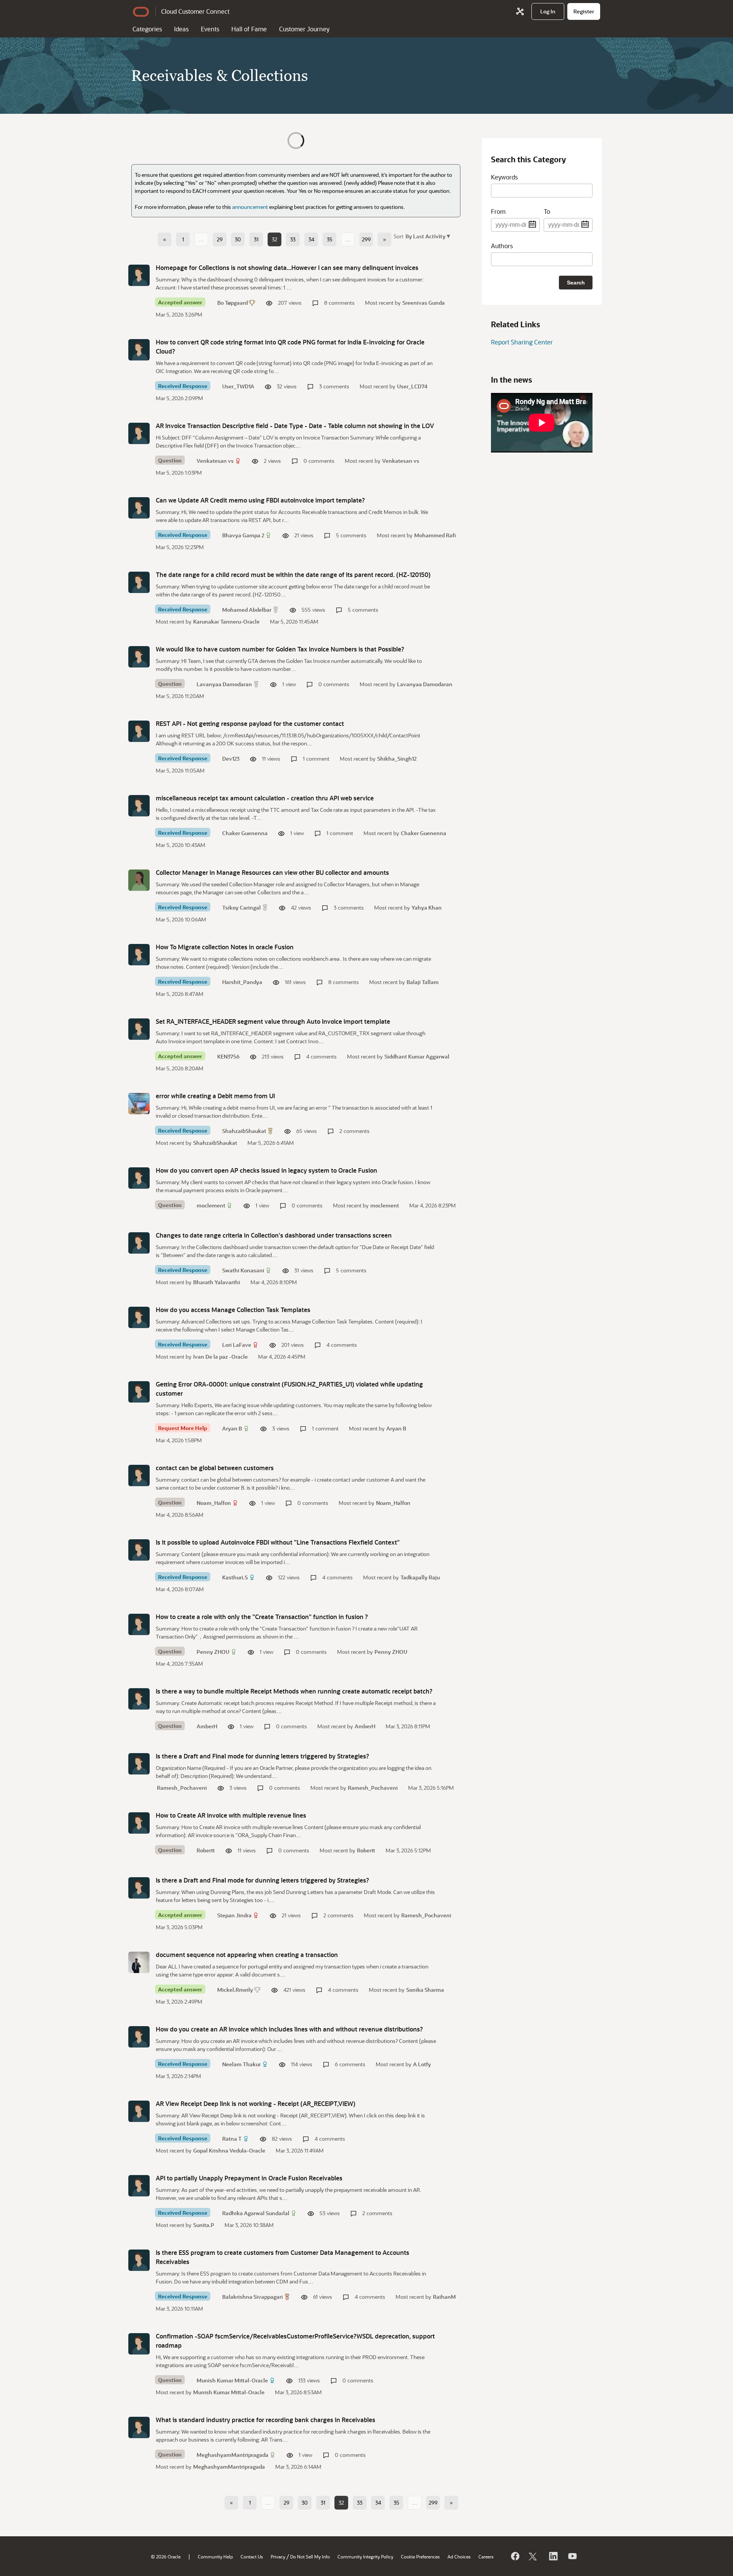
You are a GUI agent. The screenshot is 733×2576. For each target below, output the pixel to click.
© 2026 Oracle (166, 2557)
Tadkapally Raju (420, 1577)
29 (220, 239)
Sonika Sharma (425, 1990)
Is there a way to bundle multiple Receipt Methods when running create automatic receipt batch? (294, 1691)
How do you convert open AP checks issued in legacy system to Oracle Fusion (266, 1170)
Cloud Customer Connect (195, 11)
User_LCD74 (412, 386)
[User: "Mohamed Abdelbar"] (139, 582)
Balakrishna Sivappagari (253, 2297)
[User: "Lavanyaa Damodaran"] (139, 657)
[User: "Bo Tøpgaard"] (139, 275)
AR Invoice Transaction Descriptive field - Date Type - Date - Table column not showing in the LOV (295, 426)
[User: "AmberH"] (139, 1699)
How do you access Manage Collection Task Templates (233, 1310)
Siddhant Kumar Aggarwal (417, 1056)
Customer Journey (304, 29)
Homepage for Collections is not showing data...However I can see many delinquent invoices (287, 267)
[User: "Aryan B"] (139, 1392)
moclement (211, 1205)
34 (311, 239)
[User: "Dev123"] (139, 731)
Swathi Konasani (243, 1270)
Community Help (215, 2557)
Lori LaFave (237, 1345)
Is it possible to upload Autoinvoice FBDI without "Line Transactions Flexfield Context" (278, 1542)
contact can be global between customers (215, 1468)
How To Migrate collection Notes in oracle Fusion (225, 947)
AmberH (207, 1726)
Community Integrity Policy (365, 2557)
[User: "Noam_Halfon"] (139, 1475)
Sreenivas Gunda (424, 303)
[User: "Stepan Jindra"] (139, 1888)
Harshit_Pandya (242, 982)
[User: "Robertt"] (139, 1823)
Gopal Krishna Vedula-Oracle (229, 2150)
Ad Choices (459, 2557)
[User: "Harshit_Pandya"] (139, 955)
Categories (147, 29)
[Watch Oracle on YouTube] (572, 2556)
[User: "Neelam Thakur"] (139, 2037)
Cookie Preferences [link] (420, 2557)
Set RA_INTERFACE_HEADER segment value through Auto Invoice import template (273, 1021)
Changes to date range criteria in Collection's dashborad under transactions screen (274, 1235)
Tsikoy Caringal (241, 907)
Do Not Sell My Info (310, 2557)
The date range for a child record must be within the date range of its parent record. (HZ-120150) (293, 575)
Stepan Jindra (234, 1915)
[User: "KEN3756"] (139, 1029)
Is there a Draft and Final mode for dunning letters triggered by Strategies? (262, 1756)
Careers (486, 2557)
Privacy (278, 2557)
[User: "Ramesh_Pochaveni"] (139, 1764)
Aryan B (232, 1428)
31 (256, 239)
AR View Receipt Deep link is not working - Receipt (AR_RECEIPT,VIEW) (256, 2103)
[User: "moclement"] (139, 1178)
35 (330, 239)
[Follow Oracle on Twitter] (534, 2556)
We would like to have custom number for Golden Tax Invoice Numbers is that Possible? (280, 649)
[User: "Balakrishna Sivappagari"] (139, 2260)
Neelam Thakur (241, 2064)
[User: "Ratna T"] (139, 2111)
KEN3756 (228, 1056)
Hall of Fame (249, 29)
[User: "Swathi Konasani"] (139, 1243)
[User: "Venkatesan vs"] (139, 433)
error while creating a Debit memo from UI (215, 1096)
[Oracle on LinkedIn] (553, 2556)
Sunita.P (204, 2225)
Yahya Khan (427, 907)
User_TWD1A (238, 386)
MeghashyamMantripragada (232, 2455)
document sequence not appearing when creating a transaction (247, 1955)
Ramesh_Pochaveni (182, 1788)
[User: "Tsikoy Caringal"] (139, 880)
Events (210, 29)
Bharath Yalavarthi (217, 1282)
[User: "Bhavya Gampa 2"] (139, 508)
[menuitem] (548, 11)
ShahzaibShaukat (244, 1131)
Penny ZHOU (213, 1652)
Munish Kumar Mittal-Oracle (232, 2380)
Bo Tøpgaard (232, 303)
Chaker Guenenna (245, 833)
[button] (427, 236)
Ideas (181, 29)
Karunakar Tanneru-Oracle (226, 621)
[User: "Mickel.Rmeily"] (139, 1962)
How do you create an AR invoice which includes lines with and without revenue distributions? (289, 2029)
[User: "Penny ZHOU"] (139, 1624)
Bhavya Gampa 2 (243, 535)
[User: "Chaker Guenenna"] (139, 806)
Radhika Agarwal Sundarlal (256, 2213)
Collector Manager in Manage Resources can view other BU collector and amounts (272, 872)
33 (293, 239)
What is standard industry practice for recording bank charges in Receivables (266, 2420)
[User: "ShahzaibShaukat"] (139, 1104)
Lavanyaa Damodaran (224, 684)
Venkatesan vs (215, 461)
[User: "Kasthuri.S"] (139, 1550)
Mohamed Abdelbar (247, 610)
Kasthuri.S (235, 1577)
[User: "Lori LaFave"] (139, 1317)
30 (238, 239)
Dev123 (231, 759)
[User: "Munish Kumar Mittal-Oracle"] (139, 2344)
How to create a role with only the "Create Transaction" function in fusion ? (262, 1617)
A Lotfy (422, 2064)
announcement (250, 207)
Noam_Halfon (214, 1503)
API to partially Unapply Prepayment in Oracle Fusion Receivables (249, 2178)
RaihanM (444, 2297)
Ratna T (232, 2139)
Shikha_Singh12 (397, 759)
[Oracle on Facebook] (515, 2556)
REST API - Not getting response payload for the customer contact (250, 723)
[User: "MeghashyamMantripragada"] (139, 2427)
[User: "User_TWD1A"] (139, 350)
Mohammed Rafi (435, 535)
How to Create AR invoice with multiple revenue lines (231, 1815)
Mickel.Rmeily (235, 1990)
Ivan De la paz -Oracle (220, 1357)
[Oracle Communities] (520, 11)
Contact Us (252, 2557)
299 (366, 239)
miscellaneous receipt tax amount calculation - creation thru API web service (265, 798)
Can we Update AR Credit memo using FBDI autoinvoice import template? (260, 500)
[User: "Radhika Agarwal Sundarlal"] (139, 2186)
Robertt (206, 1850)
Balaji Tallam (423, 982)
